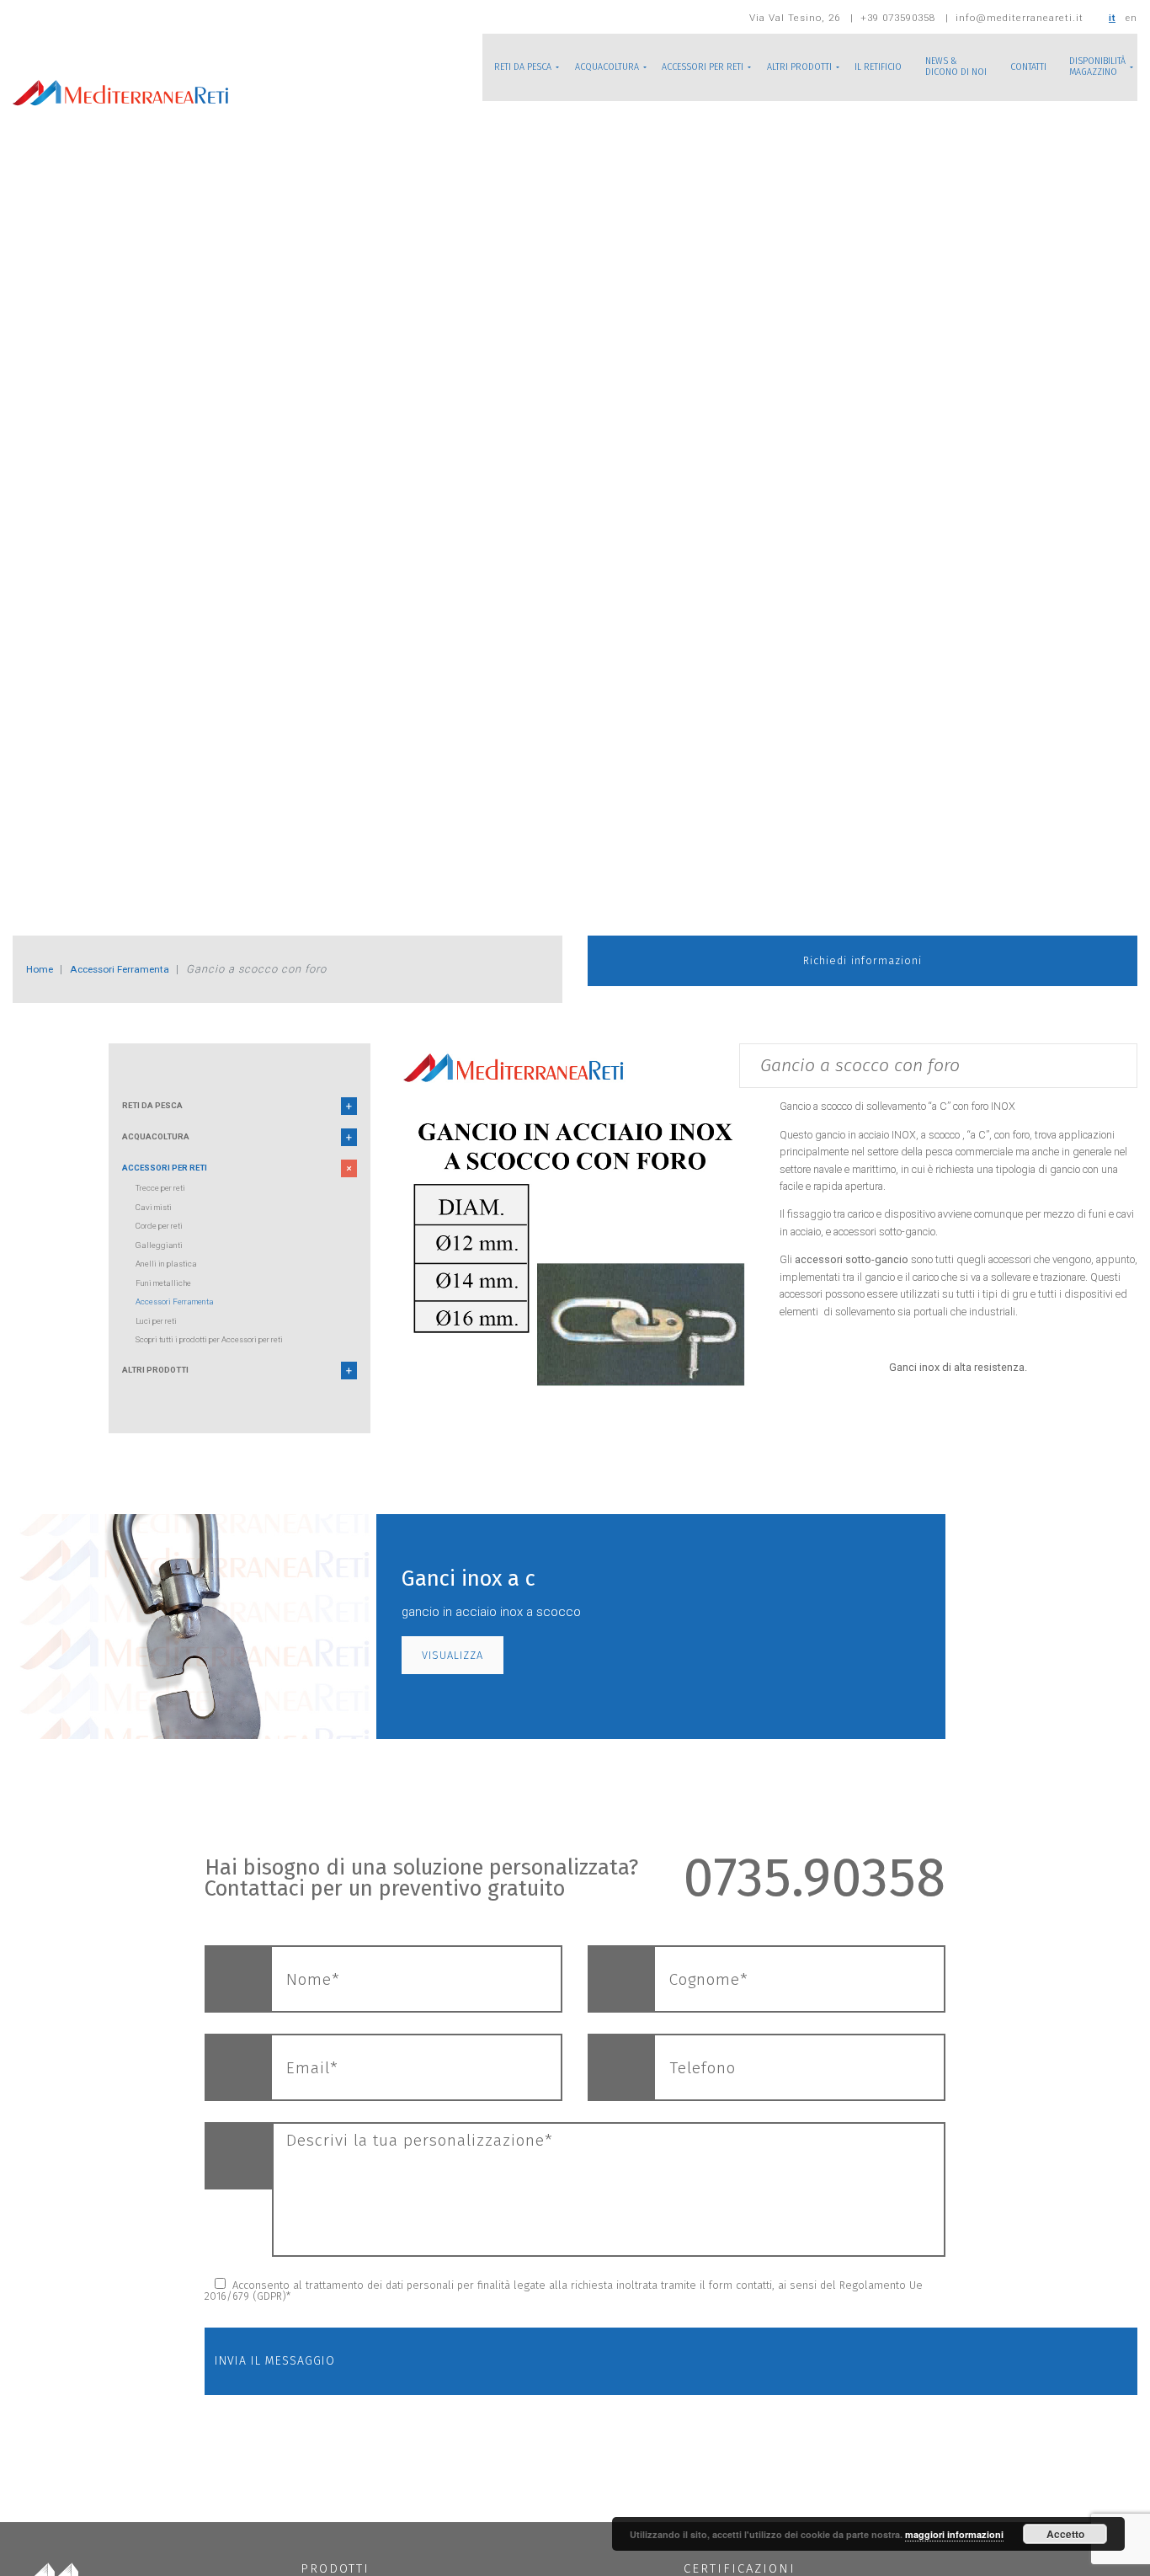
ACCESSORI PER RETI (648, 67)
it (1111, 18)
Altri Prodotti (165, 1389)
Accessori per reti (176, 1182)
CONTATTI (1013, 67)
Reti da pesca (161, 1109)
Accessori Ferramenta (138, 969)
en (1131, 18)
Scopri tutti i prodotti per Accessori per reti (226, 1355)
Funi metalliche (170, 1298)
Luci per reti (161, 1336)
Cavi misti (158, 1222)
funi (1097, 1214)
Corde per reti (165, 1241)
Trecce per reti (167, 1203)
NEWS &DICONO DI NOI (931, 67)
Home (43, 969)
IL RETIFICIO (843, 67)
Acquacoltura (165, 1145)
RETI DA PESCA (443, 67)
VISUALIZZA (453, 1676)
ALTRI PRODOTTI (756, 67)
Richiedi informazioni (862, 969)
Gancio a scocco (817, 1106)
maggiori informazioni (954, 2534)
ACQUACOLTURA (539, 67)
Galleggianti (161, 1260)
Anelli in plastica (171, 1279)
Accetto (1065, 2534)
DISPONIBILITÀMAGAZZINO (1092, 67)
